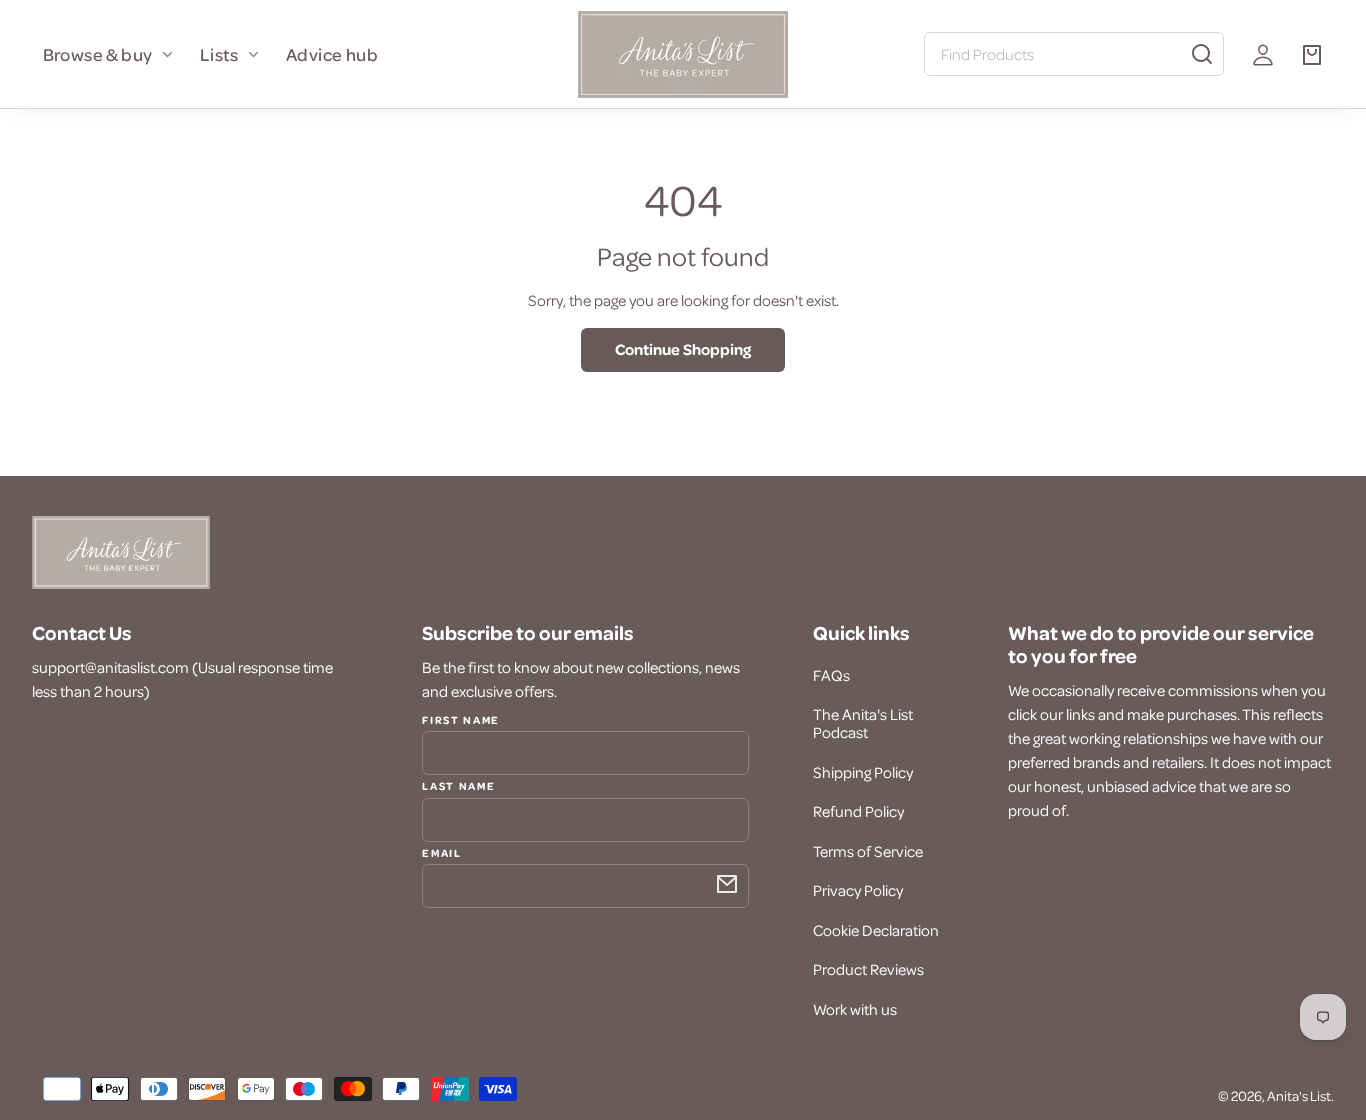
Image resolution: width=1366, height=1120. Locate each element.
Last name (458, 785)
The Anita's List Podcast (863, 723)
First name (461, 720)
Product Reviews (868, 969)
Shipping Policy (863, 772)
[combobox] (1074, 54)
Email (441, 852)
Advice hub (332, 54)
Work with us (855, 1009)
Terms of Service (868, 851)
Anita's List (1299, 1095)
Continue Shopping (683, 349)
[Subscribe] (727, 884)
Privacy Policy (858, 890)
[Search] (1202, 54)
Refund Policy (858, 811)
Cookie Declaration (876, 930)
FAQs (831, 675)
